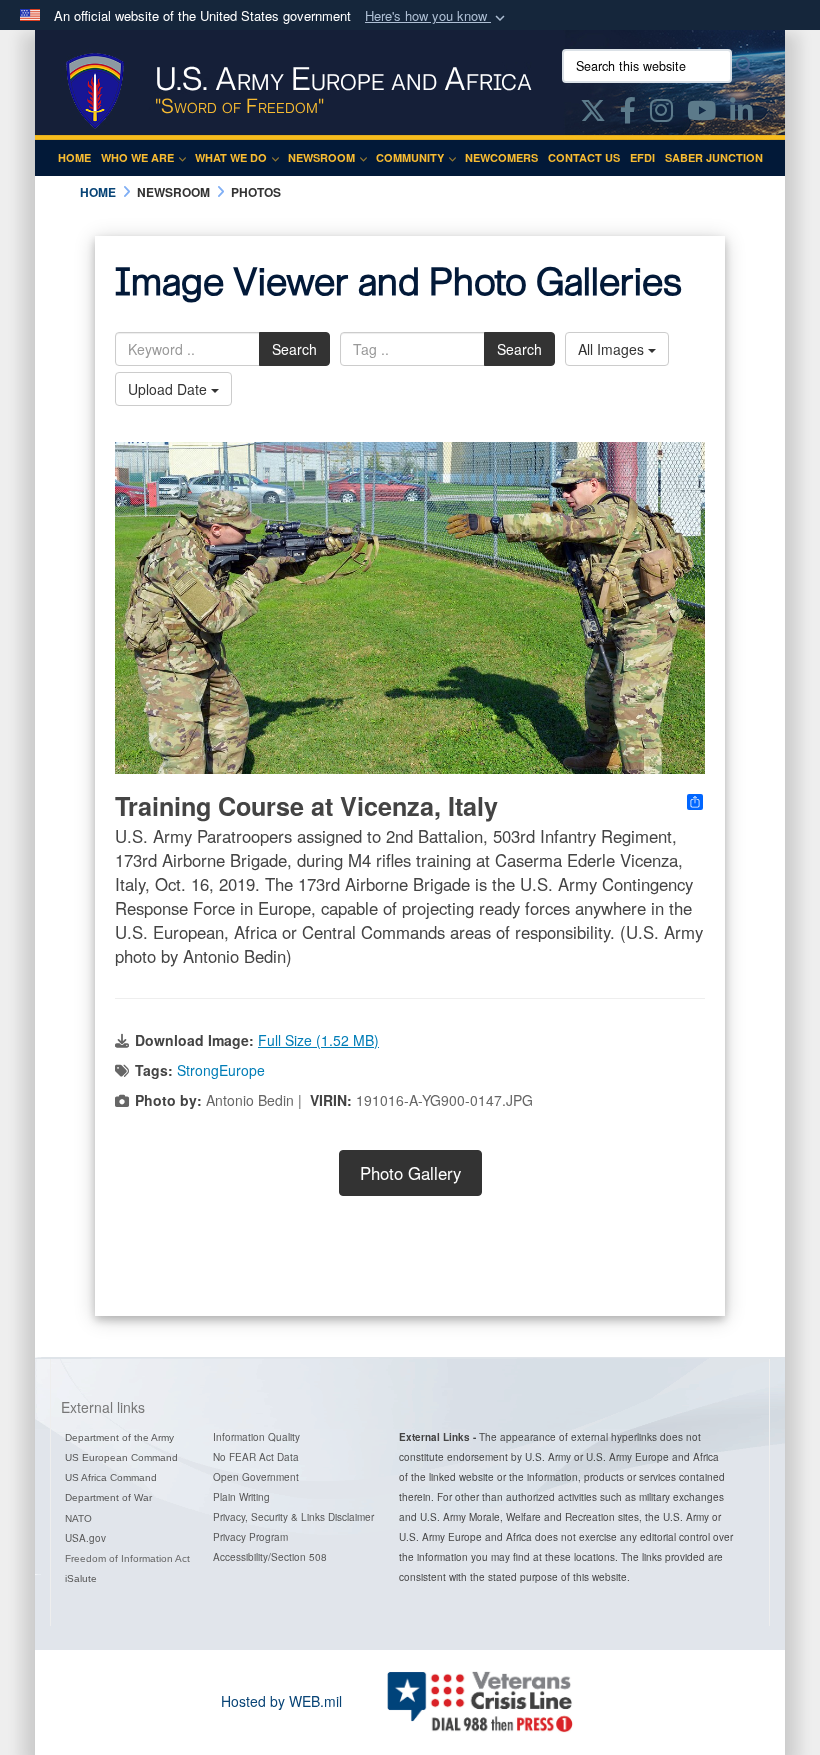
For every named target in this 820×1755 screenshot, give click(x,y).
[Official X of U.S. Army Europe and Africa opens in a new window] (593, 114)
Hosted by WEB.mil (281, 1701)
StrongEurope (221, 1070)
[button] (437, 16)
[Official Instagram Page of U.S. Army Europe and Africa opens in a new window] (661, 114)
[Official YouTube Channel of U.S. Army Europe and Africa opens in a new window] (701, 114)
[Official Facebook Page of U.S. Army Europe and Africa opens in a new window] (628, 114)
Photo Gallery (410, 1173)
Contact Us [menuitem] (584, 157)
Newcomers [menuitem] (501, 157)
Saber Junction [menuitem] (714, 157)
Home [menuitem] (74, 157)
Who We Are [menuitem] (137, 157)
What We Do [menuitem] (231, 157)
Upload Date (169, 389)
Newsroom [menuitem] (321, 157)
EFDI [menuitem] (642, 157)
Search (294, 349)
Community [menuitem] (410, 157)
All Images (613, 349)
